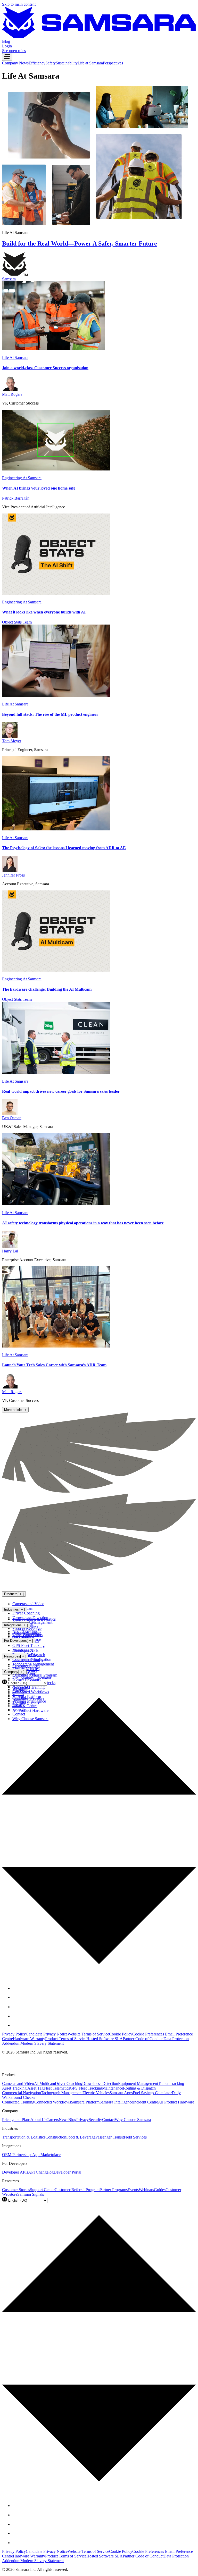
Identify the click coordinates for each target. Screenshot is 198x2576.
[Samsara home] (99, 37)
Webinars (146, 2190)
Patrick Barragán (16, 498)
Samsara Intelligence (116, 2102)
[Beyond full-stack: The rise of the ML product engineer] (56, 695)
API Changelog (41, 2172)
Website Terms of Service (88, 2034)
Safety (51, 63)
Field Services (135, 2137)
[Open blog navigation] (7, 57)
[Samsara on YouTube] (16, 2025)
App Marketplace (46, 2155)
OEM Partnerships (27, 1635)
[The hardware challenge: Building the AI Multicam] (56, 970)
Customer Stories (26, 1666)
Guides (160, 2190)
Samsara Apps (121, 2093)
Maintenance (113, 2088)
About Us (38, 2120)
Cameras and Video (28, 1604)
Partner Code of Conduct (143, 2039)
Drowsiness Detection (100, 2083)
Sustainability (67, 63)
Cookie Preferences (149, 2034)
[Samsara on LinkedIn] (16, 2016)
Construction (56, 2137)
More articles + (15, 1410)
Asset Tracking (15, 2088)
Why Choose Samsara (133, 2120)
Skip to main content (19, 4)
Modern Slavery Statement (42, 2043)
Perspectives (113, 63)
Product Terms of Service (66, 2039)
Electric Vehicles (96, 2093)
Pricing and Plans (16, 2120)
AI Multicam (44, 2083)
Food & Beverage (27, 1628)
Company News (15, 63)
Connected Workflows (53, 2102)
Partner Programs (114, 2190)
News (64, 2120)
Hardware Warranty (29, 2039)
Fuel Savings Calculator (152, 2093)
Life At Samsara (15, 357)
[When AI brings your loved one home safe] (56, 469)
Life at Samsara (90, 63)
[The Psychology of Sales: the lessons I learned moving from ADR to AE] (56, 829)
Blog (72, 2120)
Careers (53, 2120)
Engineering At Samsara (22, 478)
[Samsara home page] (36, 1583)
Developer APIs (25, 1650)
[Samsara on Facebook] (16, 1988)
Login (7, 46)
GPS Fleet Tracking (28, 1645)
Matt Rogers (12, 394)
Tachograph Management (62, 2093)
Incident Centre (146, 2102)
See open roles (14, 51)
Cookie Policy (121, 2034)
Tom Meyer (12, 741)
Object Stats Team (17, 622)
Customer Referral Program (35, 1675)
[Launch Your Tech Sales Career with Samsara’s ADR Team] (56, 1346)
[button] (99, 1828)
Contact (108, 2120)
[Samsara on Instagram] (16, 2007)
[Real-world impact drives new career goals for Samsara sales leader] (56, 1072)
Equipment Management (138, 2083)
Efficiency (37, 63)
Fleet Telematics (57, 2088)
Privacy (82, 2120)
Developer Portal (26, 1660)
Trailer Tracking (171, 2083)
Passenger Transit (110, 2137)
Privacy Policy (14, 2034)
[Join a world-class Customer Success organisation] (54, 349)
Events (133, 2190)
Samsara (9, 279)
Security (95, 2120)
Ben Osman (12, 1118)
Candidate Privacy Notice (47, 2034)
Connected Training (18, 2102)
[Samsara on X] (16, 1997)
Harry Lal (10, 1251)
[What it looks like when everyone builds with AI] (56, 593)
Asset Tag (35, 2088)
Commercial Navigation (22, 2093)
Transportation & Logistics (34, 1619)
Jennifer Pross (13, 875)
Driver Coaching (26, 1613)
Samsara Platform (85, 2102)
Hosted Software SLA (105, 2039)
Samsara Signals (31, 2194)
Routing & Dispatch (139, 2088)
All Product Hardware (176, 2102)
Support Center (42, 2190)
